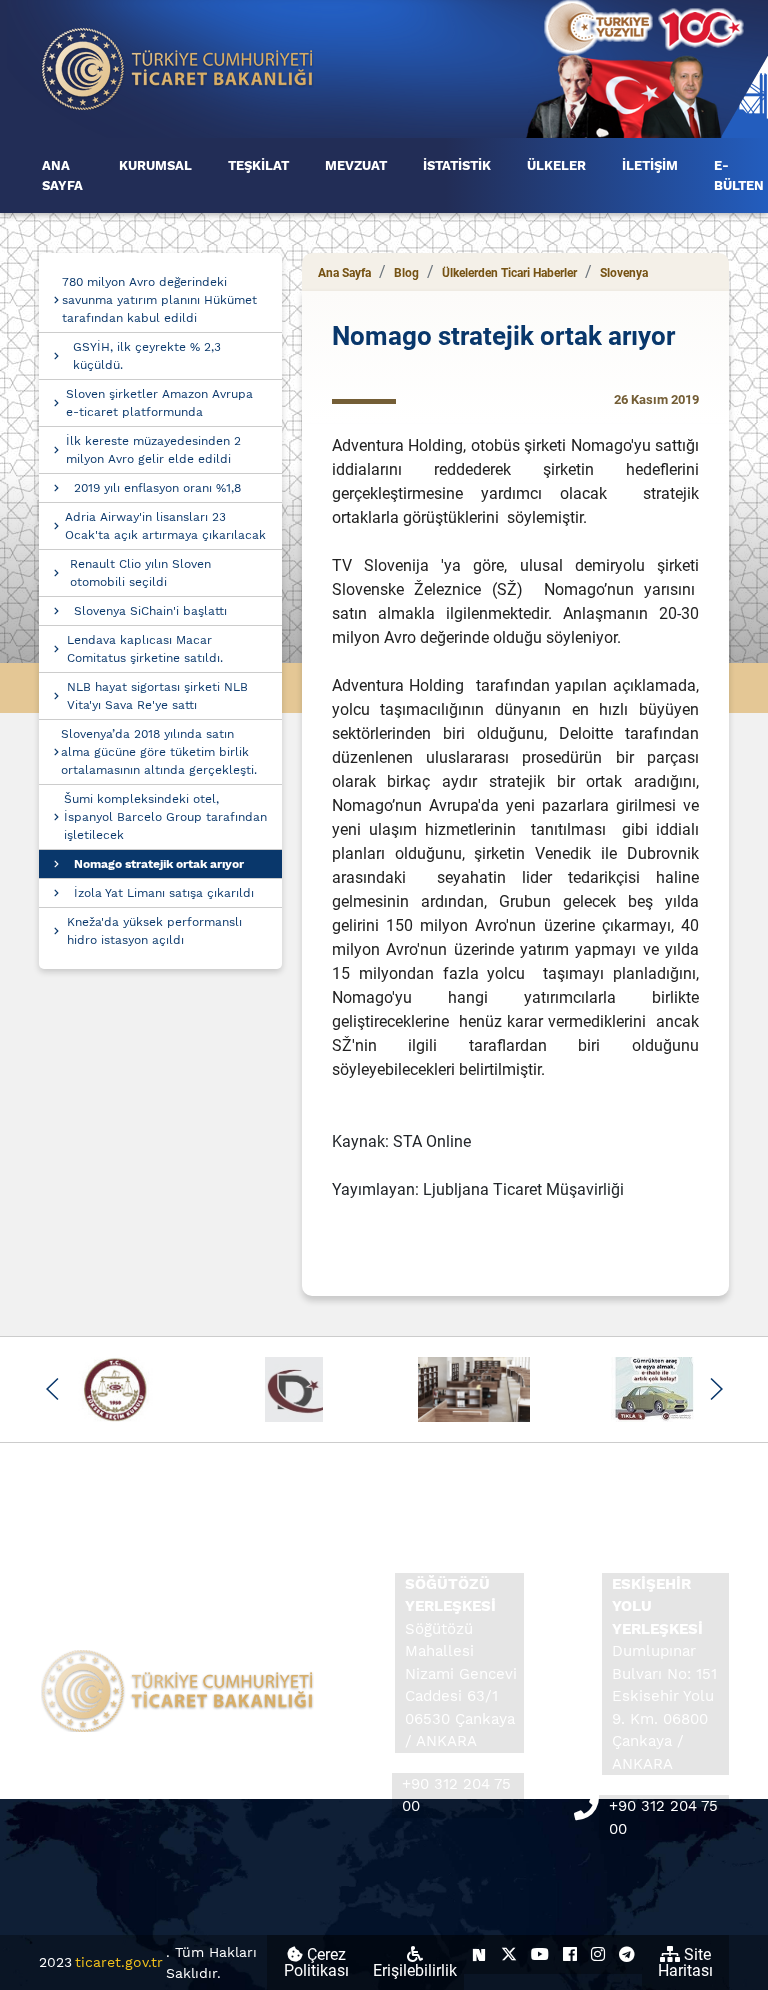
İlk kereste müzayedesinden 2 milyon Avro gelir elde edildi (153, 450)
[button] (52, 1389)
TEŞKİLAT (258, 165)
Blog (406, 273)
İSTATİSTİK (457, 165)
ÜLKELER (556, 165)
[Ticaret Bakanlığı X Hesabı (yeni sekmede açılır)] (509, 1954)
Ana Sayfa (344, 273)
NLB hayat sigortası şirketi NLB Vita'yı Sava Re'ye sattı (157, 696)
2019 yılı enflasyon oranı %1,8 (157, 488)
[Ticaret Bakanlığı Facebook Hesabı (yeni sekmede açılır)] (570, 1954)
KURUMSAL (155, 165)
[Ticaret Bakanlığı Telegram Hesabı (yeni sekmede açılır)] (627, 1954)
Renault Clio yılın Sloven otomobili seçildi (140, 573)
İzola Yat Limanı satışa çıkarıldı (164, 893)
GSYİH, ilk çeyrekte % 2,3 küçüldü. (147, 356)
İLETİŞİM (650, 165)
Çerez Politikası (316, 1962)
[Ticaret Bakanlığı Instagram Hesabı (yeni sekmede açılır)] (598, 1954)
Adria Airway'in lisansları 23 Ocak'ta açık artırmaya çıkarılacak (165, 526)
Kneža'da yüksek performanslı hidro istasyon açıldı (154, 931)
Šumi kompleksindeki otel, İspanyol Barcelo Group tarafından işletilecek (165, 817)
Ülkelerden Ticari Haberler (509, 273)
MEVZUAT (356, 165)
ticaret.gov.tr (119, 1962)
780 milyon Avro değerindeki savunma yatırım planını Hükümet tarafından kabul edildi (159, 300)
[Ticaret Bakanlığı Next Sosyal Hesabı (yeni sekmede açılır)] (479, 1954)
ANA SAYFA (62, 175)
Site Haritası (685, 1962)
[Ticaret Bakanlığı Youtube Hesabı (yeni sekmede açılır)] (540, 1954)
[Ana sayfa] (178, 67)
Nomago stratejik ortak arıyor (159, 864)
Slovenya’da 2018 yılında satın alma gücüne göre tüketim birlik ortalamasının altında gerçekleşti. (159, 752)
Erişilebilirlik (415, 1970)
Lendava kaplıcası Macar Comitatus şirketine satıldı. (145, 649)
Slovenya (624, 273)
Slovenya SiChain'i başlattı (150, 611)
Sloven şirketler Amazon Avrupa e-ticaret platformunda (159, 403)
